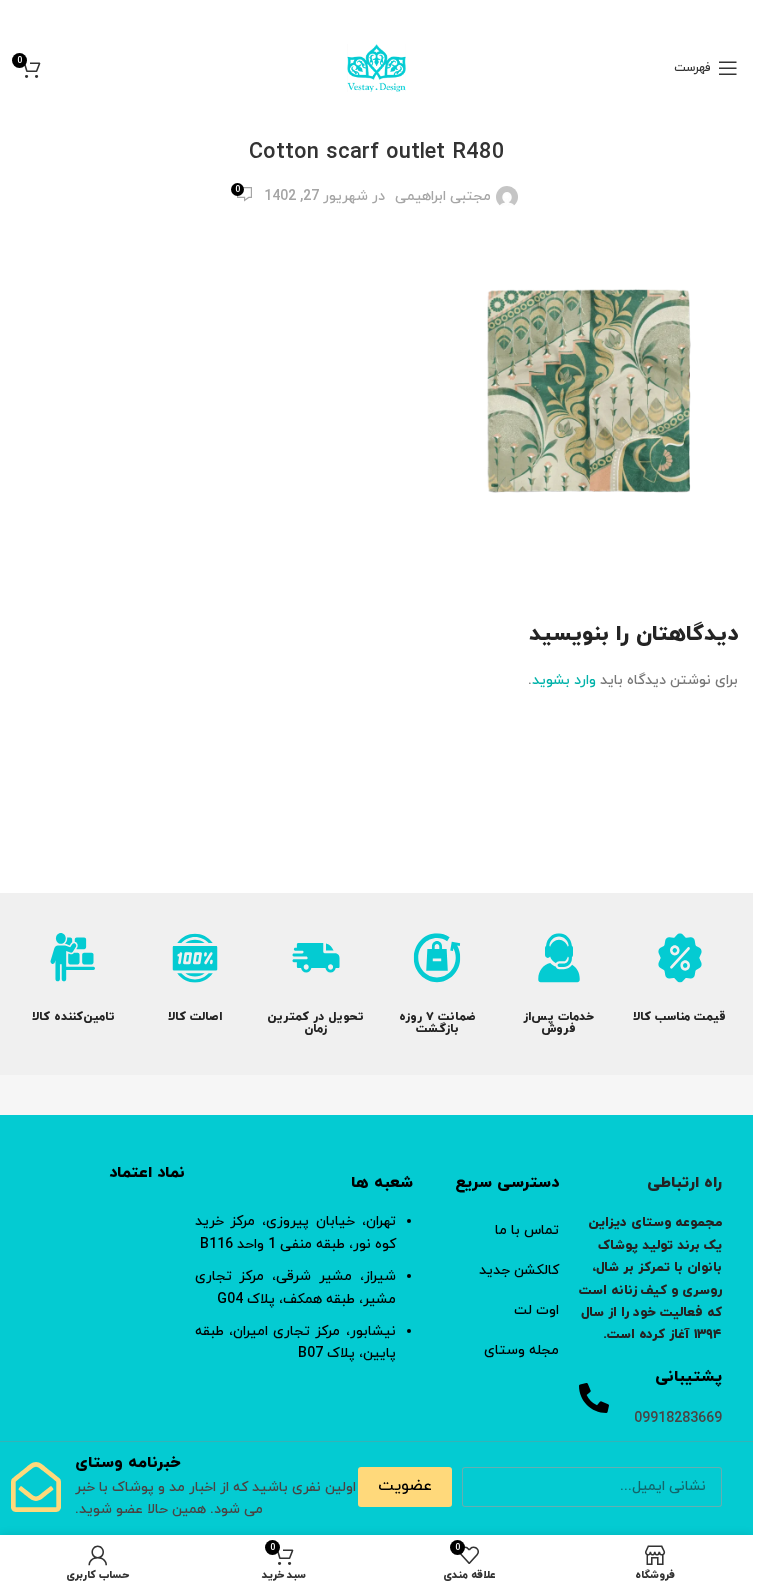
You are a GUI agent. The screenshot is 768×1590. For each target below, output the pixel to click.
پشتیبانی (688, 1377)
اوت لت (536, 1310)
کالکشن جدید (519, 1270)
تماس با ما (527, 1230)
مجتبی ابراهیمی (443, 196)
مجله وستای (521, 1350)
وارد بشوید (564, 680)
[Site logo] (376, 66)
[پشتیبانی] (594, 1398)
